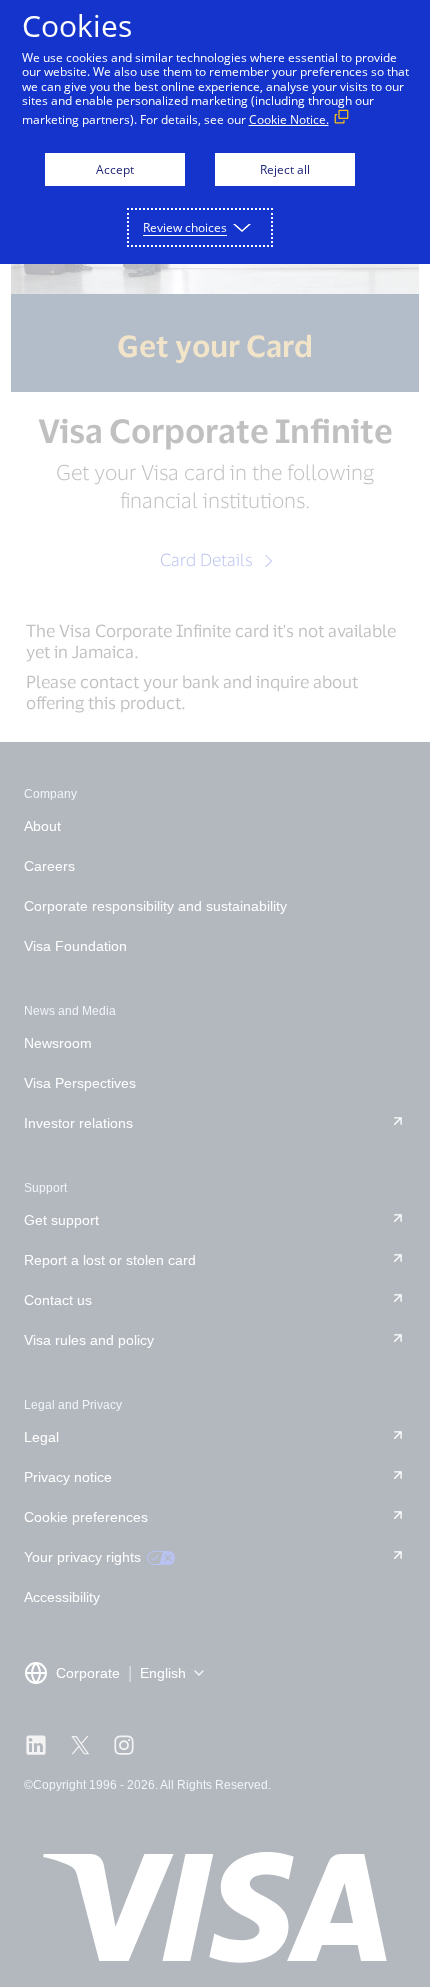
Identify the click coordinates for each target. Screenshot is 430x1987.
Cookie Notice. (289, 119)
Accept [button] (115, 169)
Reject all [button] (285, 169)
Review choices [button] (185, 227)
